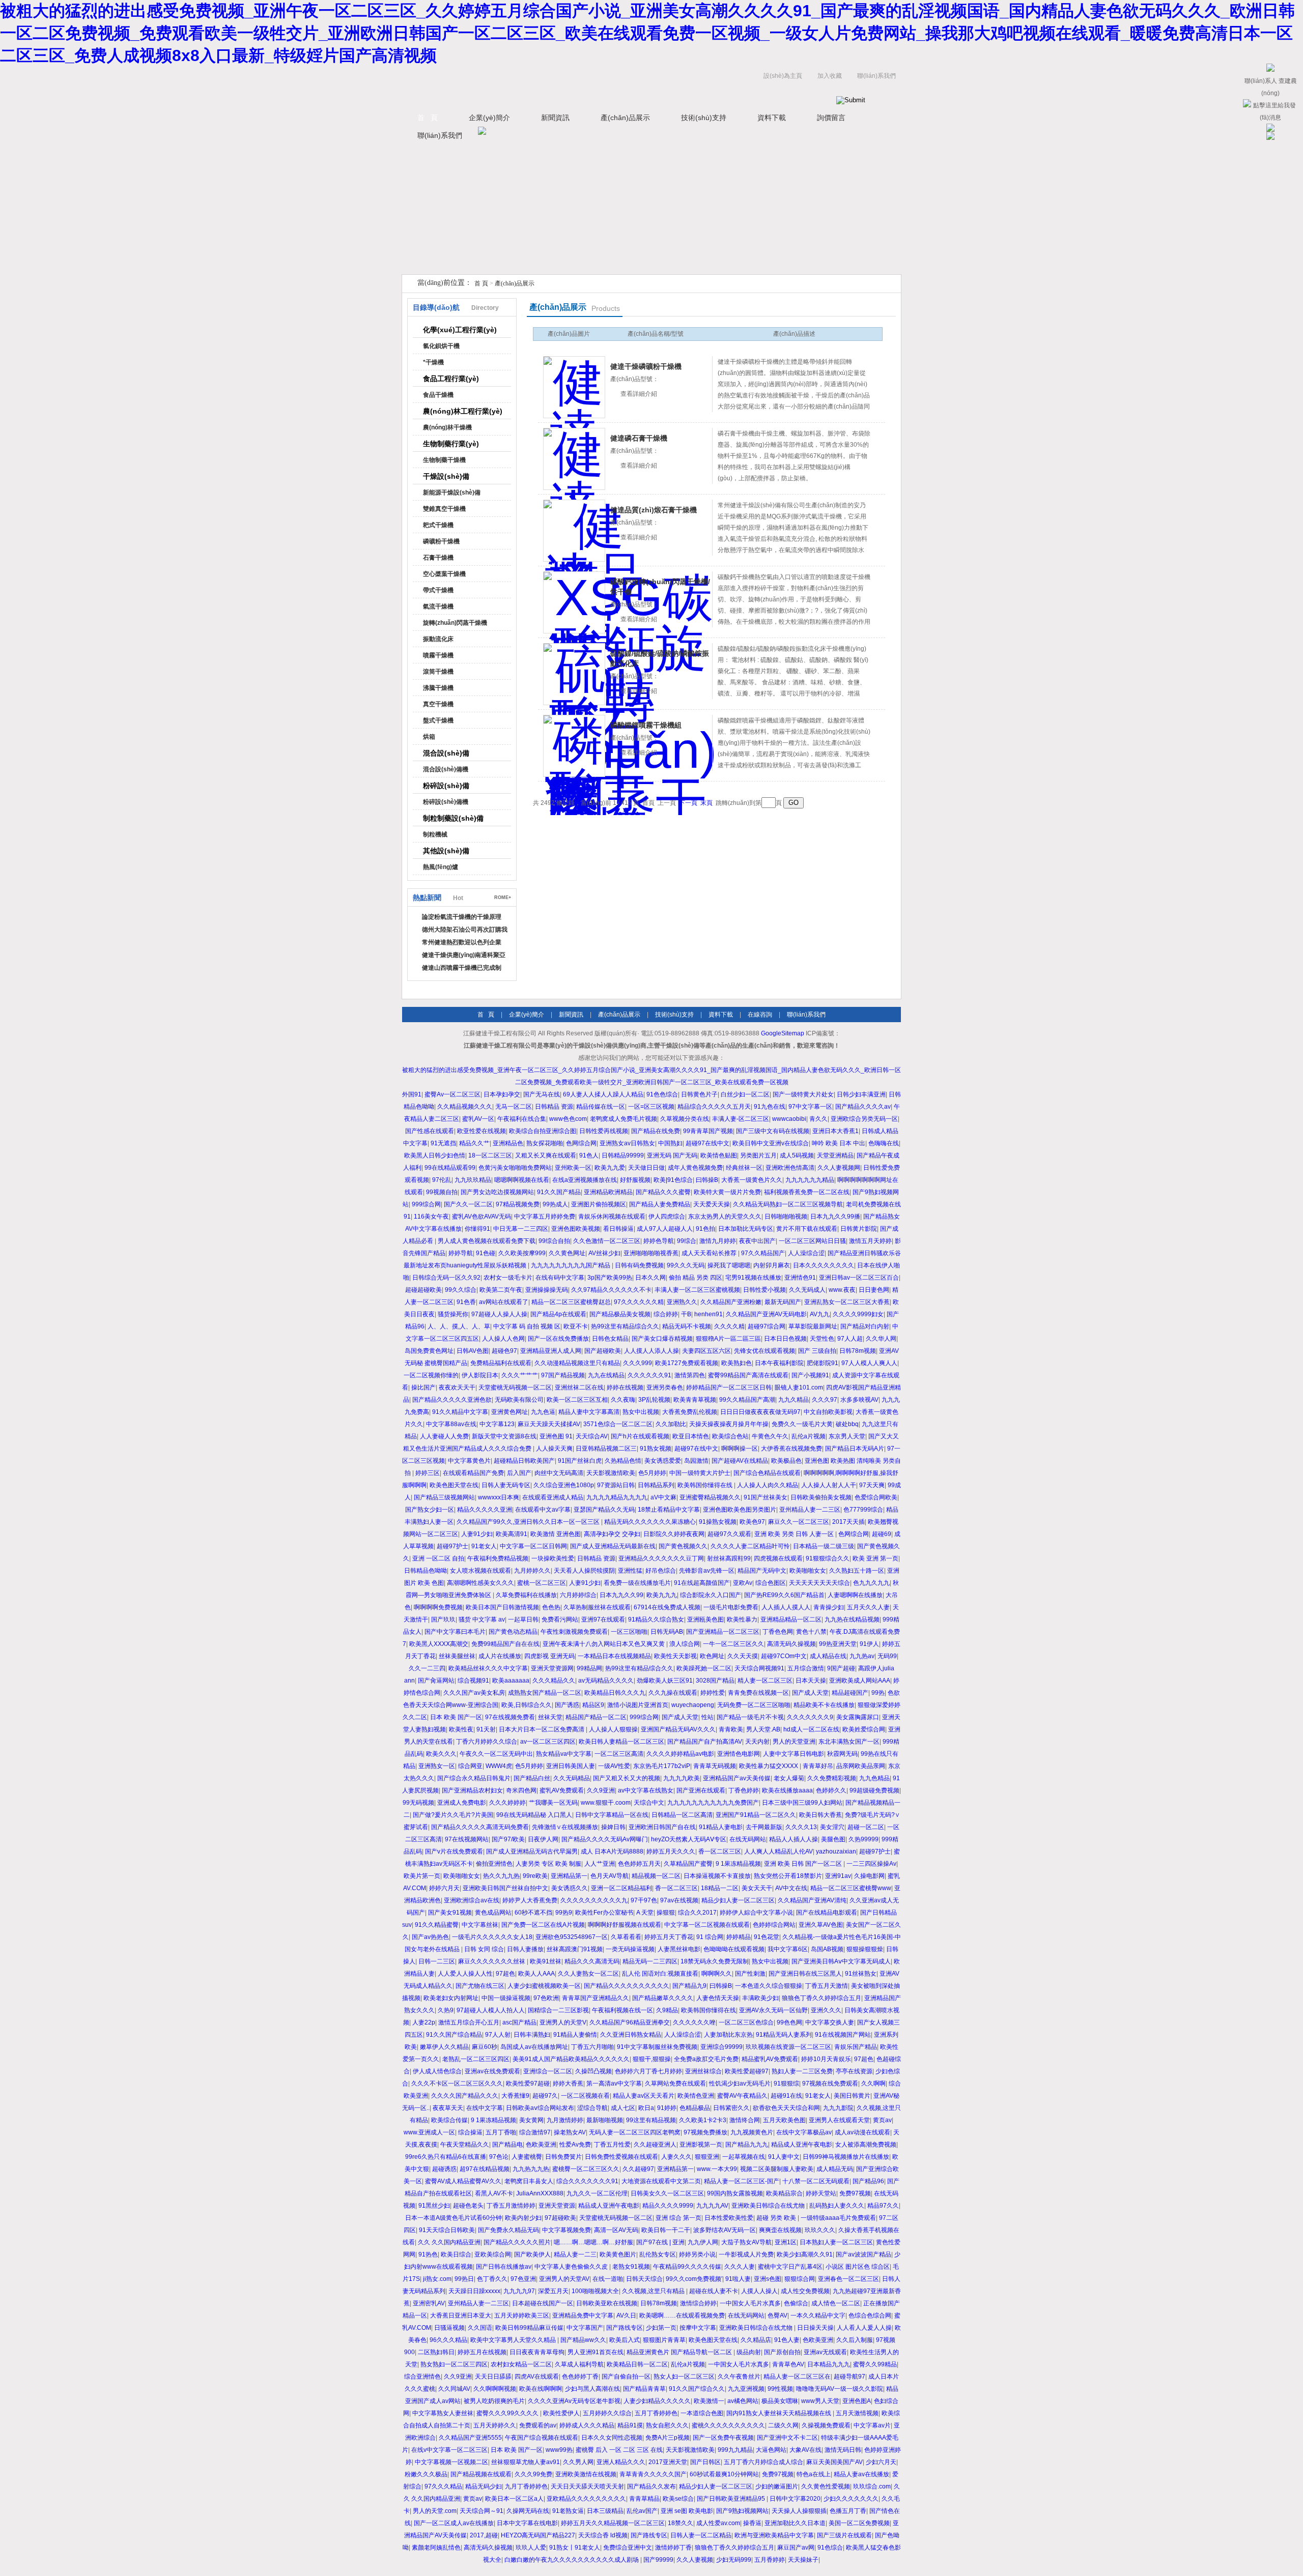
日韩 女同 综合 (484, 1949)
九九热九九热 (531, 2169)
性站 (707, 1717)
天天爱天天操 (712, 1204)
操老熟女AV (570, 2132)
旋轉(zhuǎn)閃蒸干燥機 (455, 623)
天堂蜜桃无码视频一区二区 (515, 1387)
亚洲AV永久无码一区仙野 (773, 2010)
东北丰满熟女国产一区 (849, 1742)
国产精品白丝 (532, 1778)
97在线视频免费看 (510, 1717)
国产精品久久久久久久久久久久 (627, 1986)
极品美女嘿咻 (780, 2401)
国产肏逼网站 (436, 1681)
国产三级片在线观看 (844, 2535)
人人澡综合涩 (806, 1253)
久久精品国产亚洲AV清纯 (812, 1900)
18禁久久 (681, 2523)
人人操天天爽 (554, 1449)
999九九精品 (735, 2450)
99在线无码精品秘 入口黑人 (534, 1815)
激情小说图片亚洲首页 (638, 1705)
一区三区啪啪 (629, 1632)
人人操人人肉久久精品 (768, 1485)
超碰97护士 (452, 1546)
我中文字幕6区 (788, 1949)
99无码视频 (418, 1803)
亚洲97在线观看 (603, 1619)
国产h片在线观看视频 (640, 1436)
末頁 (706, 803)
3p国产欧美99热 (610, 1278)
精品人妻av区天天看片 (644, 2096)
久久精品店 (756, 2340)
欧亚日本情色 (691, 1436)
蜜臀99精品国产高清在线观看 (748, 1375)
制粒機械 (435, 834)
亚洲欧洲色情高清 (790, 1168)
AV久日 (626, 2315)
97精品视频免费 (518, 1204)
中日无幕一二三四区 (521, 1229)
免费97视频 (855, 2193)
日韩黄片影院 (859, 1229)
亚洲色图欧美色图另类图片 (740, 1510)
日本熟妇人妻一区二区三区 (836, 2242)
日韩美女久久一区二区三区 (667, 2193)
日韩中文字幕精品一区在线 (612, 1815)
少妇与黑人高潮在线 (592, 2389)
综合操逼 (470, 2132)
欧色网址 (712, 1656)
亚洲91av (838, 1876)
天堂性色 (822, 1339)
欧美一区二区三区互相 (577, 1400)
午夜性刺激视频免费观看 (574, 1632)
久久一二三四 (427, 1668)
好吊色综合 (661, 1571)
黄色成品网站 (493, 1913)
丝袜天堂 (550, 1717)
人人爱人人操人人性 (465, 1974)
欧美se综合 (678, 2499)
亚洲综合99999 (721, 2047)
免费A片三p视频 (668, 2438)
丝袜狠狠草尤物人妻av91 (526, 2462)
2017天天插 (848, 1522)
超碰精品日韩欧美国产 (524, 1461)
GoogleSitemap (783, 1033)
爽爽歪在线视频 (780, 2230)
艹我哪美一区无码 (553, 1803)
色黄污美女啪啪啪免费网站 (515, 1168)
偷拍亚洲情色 (494, 1864)
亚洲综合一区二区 (548, 2071)
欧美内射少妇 (523, 2218)
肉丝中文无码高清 (559, 1473)
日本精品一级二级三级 (824, 1546)
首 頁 (428, 118)
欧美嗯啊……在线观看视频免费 (682, 2315)
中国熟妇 (670, 1143)
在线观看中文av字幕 (543, 1510)
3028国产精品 (715, 1681)
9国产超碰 (841, 1668)
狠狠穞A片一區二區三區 (728, 1339)
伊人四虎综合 (667, 1217)
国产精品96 (868, 2181)
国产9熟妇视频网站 (742, 2511)
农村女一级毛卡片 (508, 1278)
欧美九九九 (662, 1595)
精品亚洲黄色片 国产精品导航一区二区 (680, 2352)
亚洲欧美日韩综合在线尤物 (769, 2206)
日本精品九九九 (829, 2364)
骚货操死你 (453, 1314)
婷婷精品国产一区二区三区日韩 (729, 1387)
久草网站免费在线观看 (675, 2083)
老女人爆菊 (789, 1778)
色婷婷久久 (831, 1790)
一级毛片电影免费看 (731, 1607)
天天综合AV (592, 1436)
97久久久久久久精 (639, 1302)
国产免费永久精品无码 (508, 2230)
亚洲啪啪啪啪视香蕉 (651, 1253)
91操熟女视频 (718, 1522)
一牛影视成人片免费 (746, 2254)
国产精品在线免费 (656, 1131)
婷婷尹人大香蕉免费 (530, 1900)
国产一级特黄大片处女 (803, 1094)
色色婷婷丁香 (580, 2377)
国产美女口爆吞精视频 (662, 1339)
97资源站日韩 (616, 1485)
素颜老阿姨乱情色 (436, 2548)
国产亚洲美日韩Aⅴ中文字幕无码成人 (841, 1961)
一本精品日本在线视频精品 (614, 1656)
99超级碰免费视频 (874, 1790)
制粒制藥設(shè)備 (453, 818)
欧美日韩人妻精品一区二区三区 (621, 1742)
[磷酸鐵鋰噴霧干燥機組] (574, 746)
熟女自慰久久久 (667, 2425)
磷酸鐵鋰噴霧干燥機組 (646, 725)
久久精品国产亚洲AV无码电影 (766, 1314)
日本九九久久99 (621, 1595)
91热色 (428, 2254)
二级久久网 (783, 2425)
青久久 (818, 1119)
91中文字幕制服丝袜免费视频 (657, 2047)
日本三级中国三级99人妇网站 (802, 1803)
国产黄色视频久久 (683, 1546)
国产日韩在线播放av (504, 2267)
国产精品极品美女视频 (620, 1314)
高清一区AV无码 (616, 2230)
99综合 (687, 1241)
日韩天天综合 (644, 2279)
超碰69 (882, 1534)
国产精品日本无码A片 (855, 1449)
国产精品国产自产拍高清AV (705, 1742)
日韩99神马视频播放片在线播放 (846, 2157)
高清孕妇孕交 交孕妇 (612, 1534)
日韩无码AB (667, 1632)
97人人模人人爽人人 (869, 1363)
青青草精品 (644, 2499)
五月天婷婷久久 (495, 2425)
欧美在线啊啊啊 (541, 2389)
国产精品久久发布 (651, 2486)
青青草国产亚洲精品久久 (596, 1998)
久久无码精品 (572, 1778)
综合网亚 (470, 1766)
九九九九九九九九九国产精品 (571, 1265)
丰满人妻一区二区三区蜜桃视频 (697, 1290)
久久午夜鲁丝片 (739, 2377)
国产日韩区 (705, 2462)
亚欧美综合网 (493, 2254)
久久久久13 (801, 1827)
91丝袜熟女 (861, 1974)
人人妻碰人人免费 (444, 1436)
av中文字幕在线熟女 (646, 1790)
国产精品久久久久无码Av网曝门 (605, 1839)
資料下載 (772, 118)
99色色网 (789, 2022)
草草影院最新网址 (813, 1326)
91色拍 (705, 1229)
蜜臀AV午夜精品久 (742, 2096)
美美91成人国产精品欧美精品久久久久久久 (571, 2059)
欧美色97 (752, 1522)
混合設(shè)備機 (446, 769)
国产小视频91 (810, 1375)
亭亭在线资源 (854, 2071)
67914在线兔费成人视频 (667, 1607)
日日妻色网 (874, 1290)
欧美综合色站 (730, 1436)
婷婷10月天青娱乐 (826, 2059)
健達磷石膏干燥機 (639, 438)
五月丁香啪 (501, 2132)
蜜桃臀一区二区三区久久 (586, 2169)
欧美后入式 (625, 2340)
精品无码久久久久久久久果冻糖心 (650, 1522)
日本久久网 (650, 1278)
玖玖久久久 (820, 2230)
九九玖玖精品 (473, 1180)
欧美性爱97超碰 (528, 2083)
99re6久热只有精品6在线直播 (446, 2157)
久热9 (446, 2010)
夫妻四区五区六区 (706, 1351)
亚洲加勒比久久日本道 (795, 2523)
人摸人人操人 (759, 2291)
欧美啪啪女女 (808, 1571)
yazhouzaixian (836, 1851)
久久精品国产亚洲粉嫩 (731, 1302)
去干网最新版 (764, 1827)
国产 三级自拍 (817, 1351)
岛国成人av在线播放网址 (534, 2047)
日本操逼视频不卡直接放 (717, 1876)
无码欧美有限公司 (519, 1400)
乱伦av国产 (642, 2511)
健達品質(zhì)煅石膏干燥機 (654, 510)
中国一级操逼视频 (506, 1998)
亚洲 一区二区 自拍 (438, 1558)
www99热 (559, 2450)
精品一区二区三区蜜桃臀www (851, 1888)
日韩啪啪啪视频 (786, 1217)
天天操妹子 (803, 2560)
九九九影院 (838, 2108)
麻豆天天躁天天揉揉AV (549, 1424)
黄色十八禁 (811, 1632)
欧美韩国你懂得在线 (706, 1485)
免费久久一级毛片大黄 (802, 1424)
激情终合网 (745, 2120)
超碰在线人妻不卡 (714, 2291)
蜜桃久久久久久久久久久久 (728, 2425)
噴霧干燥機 (438, 655)
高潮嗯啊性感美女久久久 (480, 1583)
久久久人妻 (740, 2267)
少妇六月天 (881, 2462)
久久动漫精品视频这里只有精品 (577, 1363)
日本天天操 (811, 1681)
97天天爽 (872, 1485)
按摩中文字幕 (698, 2328)
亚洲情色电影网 (739, 1754)
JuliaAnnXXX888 (540, 2193)
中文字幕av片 (872, 2425)
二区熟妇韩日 (436, 2352)
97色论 (499, 2157)
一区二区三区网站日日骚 (812, 1241)
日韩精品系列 (656, 1485)
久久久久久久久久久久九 (594, 1900)
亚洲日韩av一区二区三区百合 (859, 1278)
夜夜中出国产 (757, 1241)
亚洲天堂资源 (557, 2206)
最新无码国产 (783, 1302)
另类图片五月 (758, 1155)
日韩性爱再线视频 (604, 1131)
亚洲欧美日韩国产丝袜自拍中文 (505, 1888)
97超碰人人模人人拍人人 (491, 2010)
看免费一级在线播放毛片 (637, 1583)
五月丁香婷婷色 (656, 2413)
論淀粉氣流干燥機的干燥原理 (462, 917)
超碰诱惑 (444, 2169)
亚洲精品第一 (569, 1876)
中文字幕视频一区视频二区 (451, 2462)
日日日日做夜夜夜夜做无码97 (760, 1412)
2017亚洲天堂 (668, 2462)
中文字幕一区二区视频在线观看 (707, 1925)
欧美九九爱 (610, 1168)
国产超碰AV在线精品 (740, 1461)
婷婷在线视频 (625, 1387)
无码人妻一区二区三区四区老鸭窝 (635, 2132)
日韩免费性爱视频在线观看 (621, 2157)
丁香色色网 (778, 1632)
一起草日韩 (523, 1619)
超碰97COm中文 (784, 1656)
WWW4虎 (499, 1766)
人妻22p (424, 2022)
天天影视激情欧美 (611, 1473)
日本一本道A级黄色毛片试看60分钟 (454, 2218)
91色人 (589, 1155)
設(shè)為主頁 (783, 76)
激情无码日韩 (843, 2450)
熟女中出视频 (641, 1412)
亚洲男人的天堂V (563, 2022)
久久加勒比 (671, 1424)
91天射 (486, 1729)
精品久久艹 (474, 1143)
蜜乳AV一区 (478, 1119)
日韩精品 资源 (554, 1107)
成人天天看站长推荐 (710, 1253)
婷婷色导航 (659, 1241)
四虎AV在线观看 (537, 2377)
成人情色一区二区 (836, 2303)
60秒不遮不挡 (533, 1913)
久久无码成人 (807, 1290)
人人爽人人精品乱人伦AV (778, 1851)
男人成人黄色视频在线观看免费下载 (487, 1241)
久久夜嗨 (623, 1400)
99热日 (464, 2279)
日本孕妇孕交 (502, 1094)
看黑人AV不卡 (494, 2193)
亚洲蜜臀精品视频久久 (710, 1497)
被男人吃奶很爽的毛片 (494, 2401)
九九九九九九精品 (810, 1180)
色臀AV (777, 2315)
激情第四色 (690, 1375)
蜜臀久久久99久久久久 (508, 2413)
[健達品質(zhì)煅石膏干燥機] (574, 531)
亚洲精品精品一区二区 (791, 1619)
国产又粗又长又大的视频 (627, 1778)
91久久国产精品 (559, 1192)
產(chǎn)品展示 (625, 118)
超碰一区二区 (866, 1827)
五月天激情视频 (857, 2413)
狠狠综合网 (800, 2279)
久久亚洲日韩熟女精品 (631, 2035)
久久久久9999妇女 (858, 1314)
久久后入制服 (855, 2340)
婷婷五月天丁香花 (669, 1937)
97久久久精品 (443, 2486)
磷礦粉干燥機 (441, 541)
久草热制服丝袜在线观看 (597, 1607)
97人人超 (850, 1339)
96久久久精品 (448, 2340)
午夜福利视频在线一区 (622, 2010)
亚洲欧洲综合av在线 (472, 1900)
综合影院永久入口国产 (711, 1595)
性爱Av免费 (575, 2145)
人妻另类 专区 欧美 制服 (548, 1864)
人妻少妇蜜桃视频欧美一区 (544, 1986)
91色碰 (486, 1253)
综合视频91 (473, 1681)
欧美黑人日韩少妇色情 (435, 1155)
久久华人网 (881, 1339)
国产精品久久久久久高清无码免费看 (480, 1827)
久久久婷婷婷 (507, 1803)
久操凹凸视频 (593, 2071)
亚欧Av (743, 1583)
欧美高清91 (512, 1534)
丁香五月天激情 (827, 1986)
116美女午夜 (431, 1217)
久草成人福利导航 (579, 2364)
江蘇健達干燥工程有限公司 (529, 86)
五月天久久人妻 (868, 1607)
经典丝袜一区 (744, 1168)
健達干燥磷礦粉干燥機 (646, 366)
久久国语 (480, 2328)
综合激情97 (535, 2132)
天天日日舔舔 (493, 2377)
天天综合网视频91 (759, 1668)
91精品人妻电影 (721, 1827)
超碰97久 (545, 2096)
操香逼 (752, 2523)
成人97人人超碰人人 (665, 1229)
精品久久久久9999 (668, 2206)
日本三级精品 (605, 2511)
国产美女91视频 (450, 1913)
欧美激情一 (709, 2401)
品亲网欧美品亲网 (861, 1766)
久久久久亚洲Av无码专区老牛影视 (574, 2401)
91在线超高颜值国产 (702, 1583)
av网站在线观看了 (504, 1302)
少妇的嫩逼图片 (777, 2486)
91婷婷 (667, 2108)
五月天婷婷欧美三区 (522, 2315)
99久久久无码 (686, 1265)
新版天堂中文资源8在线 (504, 1436)
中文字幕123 (497, 1424)
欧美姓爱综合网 (864, 1729)
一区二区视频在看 (585, 2096)
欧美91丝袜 (546, 1961)
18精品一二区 (720, 1888)
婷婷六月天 (444, 1888)
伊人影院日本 (480, 1375)
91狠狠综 (786, 2083)
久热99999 (863, 1839)
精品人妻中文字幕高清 (589, 1412)
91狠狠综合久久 (828, 1558)
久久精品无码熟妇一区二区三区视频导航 (788, 1204)
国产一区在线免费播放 (558, 1339)
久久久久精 (729, 1326)
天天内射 (757, 1742)
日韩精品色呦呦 (426, 1571)
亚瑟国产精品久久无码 (604, 1510)
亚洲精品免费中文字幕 (583, 2315)
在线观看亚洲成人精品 (553, 1497)
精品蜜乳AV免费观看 (770, 2059)
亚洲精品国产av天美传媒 (737, 1778)
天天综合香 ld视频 (603, 2535)
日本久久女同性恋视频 (612, 2438)
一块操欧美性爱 (553, 1558)
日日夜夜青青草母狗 (537, 2352)
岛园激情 (696, 1461)
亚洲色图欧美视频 (576, 1229)
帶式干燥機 (438, 590)
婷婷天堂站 (821, 2193)
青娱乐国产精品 (856, 2047)
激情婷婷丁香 (673, 2548)
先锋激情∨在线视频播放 (565, 1827)
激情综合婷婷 (698, 2303)
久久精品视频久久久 (465, 1107)
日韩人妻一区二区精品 (701, 2535)
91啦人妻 (738, 2279)
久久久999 (638, 1363)
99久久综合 (461, 1290)
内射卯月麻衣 (772, 1265)
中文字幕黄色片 (469, 1461)
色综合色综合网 (870, 2315)
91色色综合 (662, 1094)
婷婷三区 (428, 1473)
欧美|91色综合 (673, 1180)
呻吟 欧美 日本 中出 (839, 1143)
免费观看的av (538, 2425)
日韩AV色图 (473, 1351)
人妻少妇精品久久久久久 (657, 2401)
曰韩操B (707, 1180)
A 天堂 (645, 1913)
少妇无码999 (734, 2560)
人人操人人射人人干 (829, 1485)
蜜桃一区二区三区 (542, 1583)
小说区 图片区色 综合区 (858, 2267)
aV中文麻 (663, 1497)
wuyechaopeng (693, 1705)
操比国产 (423, 1387)
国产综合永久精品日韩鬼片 (474, 1778)
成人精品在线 (828, 1656)
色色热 (551, 1607)
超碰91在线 (786, 2096)
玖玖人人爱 (531, 2548)
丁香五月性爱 (612, 2145)
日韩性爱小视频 (764, 1290)
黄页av (882, 2120)
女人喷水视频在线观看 (480, 1571)
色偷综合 (796, 2303)
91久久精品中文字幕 (460, 1412)
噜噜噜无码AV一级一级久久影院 (840, 2389)
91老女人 (484, 1546)
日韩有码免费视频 (639, 1265)
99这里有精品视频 (651, 2120)
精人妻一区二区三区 (765, 1681)
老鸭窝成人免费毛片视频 (624, 1119)
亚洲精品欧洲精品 (608, 1192)
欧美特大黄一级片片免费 (727, 1192)
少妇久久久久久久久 (851, 2499)
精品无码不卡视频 (687, 1326)
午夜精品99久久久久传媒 (687, 2267)
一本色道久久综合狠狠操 (769, 1986)
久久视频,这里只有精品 (654, 2291)
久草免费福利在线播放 (526, 1595)
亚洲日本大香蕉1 (835, 1131)
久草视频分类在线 (685, 1119)
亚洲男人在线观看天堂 (839, 2120)
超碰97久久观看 (729, 1534)
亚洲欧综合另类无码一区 (864, 1119)
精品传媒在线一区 (601, 1107)
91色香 (466, 1302)
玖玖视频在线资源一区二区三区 (788, 2047)
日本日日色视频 (785, 1339)
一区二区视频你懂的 (431, 1375)
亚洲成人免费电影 (462, 1803)
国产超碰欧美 (603, 1351)
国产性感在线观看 (430, 1131)
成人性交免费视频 (805, 2291)
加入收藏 (830, 76)
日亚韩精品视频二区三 (606, 1449)
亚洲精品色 (508, 1143)
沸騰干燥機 (438, 688)
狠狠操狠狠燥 (865, 1949)
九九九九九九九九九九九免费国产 (713, 1803)
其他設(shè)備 (446, 851)
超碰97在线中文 (707, 1143)
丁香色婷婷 (744, 1790)
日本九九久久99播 (835, 1217)
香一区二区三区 (720, 1851)
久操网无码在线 (528, 2511)
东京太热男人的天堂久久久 (725, 1217)
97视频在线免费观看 (830, 2083)
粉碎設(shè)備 (446, 786)
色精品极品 (695, 2108)
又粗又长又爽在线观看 (546, 1155)
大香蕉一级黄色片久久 (752, 1180)
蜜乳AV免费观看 (562, 1790)
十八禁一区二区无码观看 (816, 2181)
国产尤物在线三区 (480, 1986)
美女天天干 (757, 1888)
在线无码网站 (748, 1839)
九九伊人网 (703, 2242)
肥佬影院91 (823, 1363)
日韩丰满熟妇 (532, 2035)
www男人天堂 (820, 2401)
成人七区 (623, 2108)
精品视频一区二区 (656, 1876)
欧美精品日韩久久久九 (615, 1693)
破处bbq (847, 1424)
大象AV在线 (805, 2450)
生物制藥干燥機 (444, 460)
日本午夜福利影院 (779, 1363)
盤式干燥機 (438, 720)
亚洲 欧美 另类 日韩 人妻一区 (795, 1534)
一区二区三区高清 (619, 1754)
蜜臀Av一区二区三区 (452, 1094)
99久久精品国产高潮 (747, 1400)
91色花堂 (767, 1937)
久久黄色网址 (567, 1253)
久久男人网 (578, 2462)
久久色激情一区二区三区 (607, 1241)
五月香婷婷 (770, 2560)
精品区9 (593, 1705)
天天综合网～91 (481, 2511)
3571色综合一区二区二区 (618, 1424)
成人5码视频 (797, 1155)
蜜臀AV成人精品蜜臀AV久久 (463, 2181)
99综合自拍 (554, 1241)
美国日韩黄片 (852, 2096)
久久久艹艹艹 (520, 1375)
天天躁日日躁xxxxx (474, 2291)
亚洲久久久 (826, 2010)
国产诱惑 (567, 1705)
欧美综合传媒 (449, 2120)
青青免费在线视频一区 (758, 1693)
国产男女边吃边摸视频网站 (497, 1192)
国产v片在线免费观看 (454, 1851)
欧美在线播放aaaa (787, 1790)
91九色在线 (770, 1107)
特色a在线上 (814, 2474)
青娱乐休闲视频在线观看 (612, 1217)
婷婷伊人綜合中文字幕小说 (756, 1913)
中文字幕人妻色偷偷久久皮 (572, 2267)
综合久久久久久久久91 (587, 2181)
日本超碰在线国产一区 (543, 2303)
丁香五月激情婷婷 (511, 2206)
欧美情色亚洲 (696, 2096)
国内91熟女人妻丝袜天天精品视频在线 (780, 2413)
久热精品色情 (623, 1461)
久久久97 (825, 1400)
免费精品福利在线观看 (501, 1363)
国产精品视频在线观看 (481, 2474)
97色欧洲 (546, 1998)
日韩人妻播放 (525, 1949)
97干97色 (644, 1900)
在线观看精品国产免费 (473, 1473)
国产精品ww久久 (583, 2340)
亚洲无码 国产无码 (672, 1155)
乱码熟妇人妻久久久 (837, 2206)
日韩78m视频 (858, 1351)
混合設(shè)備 (446, 753)
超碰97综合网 (767, 1326)
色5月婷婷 (652, 1473)
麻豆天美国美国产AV (834, 2462)
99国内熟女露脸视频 (735, 2193)
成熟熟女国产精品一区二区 (545, 1693)
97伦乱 (442, 1180)
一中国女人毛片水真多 (750, 2303)
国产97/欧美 (508, 1839)
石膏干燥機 (438, 558)
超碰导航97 (849, 2377)
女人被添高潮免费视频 (866, 2145)
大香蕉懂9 (515, 2096)
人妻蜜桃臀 (527, 2157)
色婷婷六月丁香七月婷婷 (648, 2071)
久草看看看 (626, 1937)
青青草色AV (788, 2364)
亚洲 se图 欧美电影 (687, 2511)
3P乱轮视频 (654, 1400)
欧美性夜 (461, 1729)
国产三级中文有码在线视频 (773, 1131)
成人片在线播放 (500, 1656)
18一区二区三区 (490, 1155)
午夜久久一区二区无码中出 (496, 1754)
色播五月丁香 (848, 2511)
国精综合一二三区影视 (558, 2010)
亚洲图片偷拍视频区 (599, 1204)
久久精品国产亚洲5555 (470, 2438)
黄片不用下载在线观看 (807, 1229)
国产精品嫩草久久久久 (663, 1998)
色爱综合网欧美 (876, 1497)
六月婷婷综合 (578, 1595)
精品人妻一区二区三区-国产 (742, 2181)
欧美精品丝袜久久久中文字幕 (488, 1668)
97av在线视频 (679, 1900)
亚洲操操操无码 (547, 1290)
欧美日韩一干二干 (666, 2230)
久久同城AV (454, 2389)
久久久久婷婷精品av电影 (680, 1754)
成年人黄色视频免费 (695, 1168)
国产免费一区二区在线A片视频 (543, 1925)
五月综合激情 (806, 1668)
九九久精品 (794, 1400)
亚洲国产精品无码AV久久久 (678, 1729)
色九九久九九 (871, 1583)
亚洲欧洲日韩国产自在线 (662, 1827)
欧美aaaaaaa (511, 1681)
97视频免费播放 (705, 2132)
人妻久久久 (676, 2157)
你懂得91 (477, 1229)
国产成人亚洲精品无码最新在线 (613, 1546)
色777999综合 (863, 1510)
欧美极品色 (786, 1461)
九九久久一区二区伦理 (597, 2193)
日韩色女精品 (610, 1339)
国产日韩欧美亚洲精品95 (732, 2499)
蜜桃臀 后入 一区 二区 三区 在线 (619, 2450)
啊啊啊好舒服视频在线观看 (625, 1925)
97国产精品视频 (563, 1375)
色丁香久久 (492, 2279)
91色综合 (830, 2548)
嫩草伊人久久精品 (444, 2047)
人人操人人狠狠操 (613, 1729)
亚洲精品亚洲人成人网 (551, 1351)
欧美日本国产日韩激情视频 (502, 1607)
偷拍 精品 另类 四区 (696, 1278)
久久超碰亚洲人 (655, 2145)
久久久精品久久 (554, 1681)
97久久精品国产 (763, 1253)
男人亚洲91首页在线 (596, 2352)
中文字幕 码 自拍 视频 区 (527, 1326)
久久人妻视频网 (839, 1168)
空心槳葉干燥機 (444, 574)
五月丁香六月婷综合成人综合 (763, 2462)
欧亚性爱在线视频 (481, 1131)
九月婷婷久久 (532, 1571)
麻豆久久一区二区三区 (799, 1522)
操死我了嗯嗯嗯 (729, 1265)
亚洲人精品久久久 (621, 2462)
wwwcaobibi (789, 1119)
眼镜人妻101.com (799, 1387)
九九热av (862, 1656)
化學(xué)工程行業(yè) (460, 330)
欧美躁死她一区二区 (704, 1668)
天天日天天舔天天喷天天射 (587, 2486)
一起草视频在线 (744, 2157)
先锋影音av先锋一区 (707, 1571)
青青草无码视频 (715, 1766)
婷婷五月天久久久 (671, 1851)
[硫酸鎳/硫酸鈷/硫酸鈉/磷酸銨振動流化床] (574, 674)
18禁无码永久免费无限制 (715, 1961)
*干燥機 (433, 362)
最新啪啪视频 (605, 2120)
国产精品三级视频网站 (444, 1497)
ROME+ (503, 898)
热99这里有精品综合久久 (625, 1326)
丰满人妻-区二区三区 (741, 1119)
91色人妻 (787, 2340)
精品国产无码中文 (762, 1571)
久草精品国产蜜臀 (688, 1864)
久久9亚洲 (601, 1790)
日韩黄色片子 (699, 1094)
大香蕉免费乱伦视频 (690, 1412)
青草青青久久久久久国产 (653, 2474)
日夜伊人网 (543, 1839)
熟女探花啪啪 (545, 1143)
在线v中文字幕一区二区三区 (449, 2450)
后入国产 (519, 1473)
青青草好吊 (818, 1766)
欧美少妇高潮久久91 (805, 2254)
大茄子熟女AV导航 (746, 2242)
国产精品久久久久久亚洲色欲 (452, 1400)
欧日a (646, 2108)
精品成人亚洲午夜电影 (802, 2145)
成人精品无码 (835, 2169)
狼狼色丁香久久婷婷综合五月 (822, 1998)
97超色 (505, 1974)
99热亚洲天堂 (838, 1644)
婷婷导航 (461, 1253)
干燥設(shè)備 (446, 476)
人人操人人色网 (503, 1339)
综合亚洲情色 (422, 2377)
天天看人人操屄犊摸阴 (584, 1571)
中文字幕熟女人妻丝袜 (443, 2413)
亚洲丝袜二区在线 (579, 1387)
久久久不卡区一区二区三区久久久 (457, 2083)
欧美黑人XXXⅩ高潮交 (439, 1644)
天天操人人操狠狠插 (799, 2511)
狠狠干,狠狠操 (652, 2059)
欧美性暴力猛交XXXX (769, 1766)
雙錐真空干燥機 (444, 509)
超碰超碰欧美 (423, 1290)
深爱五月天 (553, 2291)
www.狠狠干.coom (606, 1803)
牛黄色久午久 (770, 1436)
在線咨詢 (760, 1015)
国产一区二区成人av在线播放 (454, 2523)
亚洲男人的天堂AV (564, 2279)
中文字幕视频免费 (566, 2230)
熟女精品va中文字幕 (564, 1754)
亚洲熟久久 (682, 1302)
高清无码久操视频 (791, 1644)
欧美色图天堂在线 (454, 1485)
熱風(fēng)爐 (441, 867)
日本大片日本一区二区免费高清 (542, 1729)
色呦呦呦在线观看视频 (734, 1949)
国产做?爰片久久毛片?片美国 (453, 1815)
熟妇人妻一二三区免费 (802, 2071)
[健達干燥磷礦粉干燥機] (574, 387)
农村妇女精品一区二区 (521, 2364)
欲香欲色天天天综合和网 (786, 2108)
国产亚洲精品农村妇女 (472, 1790)
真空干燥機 (438, 704)
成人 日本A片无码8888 (612, 1851)
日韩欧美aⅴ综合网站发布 (540, 2108)
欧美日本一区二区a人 (514, 2499)
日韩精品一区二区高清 (682, 1815)
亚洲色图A (857, 2401)
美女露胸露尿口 (858, 1717)
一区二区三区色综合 (746, 2022)
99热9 (564, 1913)
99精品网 (589, 1668)
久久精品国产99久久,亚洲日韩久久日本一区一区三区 (529, 1522)
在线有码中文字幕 (560, 1278)
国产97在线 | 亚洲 (660, 2242)
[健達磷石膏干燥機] (574, 459)
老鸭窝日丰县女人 (529, 2181)
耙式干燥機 (438, 525)
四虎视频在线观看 (778, 1558)
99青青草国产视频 (708, 1131)
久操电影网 (869, 1876)
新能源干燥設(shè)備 (452, 493)
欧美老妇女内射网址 (451, 1998)
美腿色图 (833, 1839)
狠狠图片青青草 (664, 2340)
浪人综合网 (685, 1644)
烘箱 (429, 737)
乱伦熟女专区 (658, 2254)
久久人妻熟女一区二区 (588, 1974)
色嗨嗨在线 (884, 1143)
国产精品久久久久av (863, 1107)
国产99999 (658, 2560)
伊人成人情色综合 (437, 2071)
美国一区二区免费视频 (859, 2523)
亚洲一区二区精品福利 (621, 1888)
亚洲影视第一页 (701, 2145)
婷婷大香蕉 (568, 2083)
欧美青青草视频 (695, 1400)
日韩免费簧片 (563, 2157)
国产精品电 (507, 2145)
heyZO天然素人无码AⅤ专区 (689, 1839)
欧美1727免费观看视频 (687, 1363)
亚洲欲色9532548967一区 (572, 1937)
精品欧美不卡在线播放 (824, 1705)
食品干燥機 (438, 395)
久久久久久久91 (649, 1375)
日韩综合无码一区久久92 (446, 1278)
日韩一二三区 (437, 1961)
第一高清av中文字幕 (614, 2083)
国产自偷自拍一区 (626, 2377)
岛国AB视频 (827, 1949)
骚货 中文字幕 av (482, 1619)
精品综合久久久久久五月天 (714, 1107)
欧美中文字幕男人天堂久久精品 (514, 2340)
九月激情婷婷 (565, 2120)
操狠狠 (666, 1913)
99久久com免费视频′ (694, 2279)
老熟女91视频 (631, 2267)
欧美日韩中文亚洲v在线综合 (771, 1143)
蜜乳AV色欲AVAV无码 (481, 1217)
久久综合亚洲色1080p (564, 1485)
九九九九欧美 (682, 1778)
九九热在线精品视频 (852, 1619)
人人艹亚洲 (600, 1864)
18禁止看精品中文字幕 (669, 1510)
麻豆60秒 (485, 2047)
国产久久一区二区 (468, 1204)
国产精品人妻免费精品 (660, 1204)
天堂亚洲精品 (835, 1155)
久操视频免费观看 (826, 2425)
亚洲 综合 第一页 (678, 2218)
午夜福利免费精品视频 (498, 1558)
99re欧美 (535, 1876)
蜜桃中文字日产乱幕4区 (790, 2267)
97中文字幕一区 (810, 1107)
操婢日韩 (613, 1827)
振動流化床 (438, 639)
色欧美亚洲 (541, 2145)
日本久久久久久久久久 (824, 1265)
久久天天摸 (743, 1656)
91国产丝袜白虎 (580, 1461)
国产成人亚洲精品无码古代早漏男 (532, 1851)
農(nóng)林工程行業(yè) (463, 411)
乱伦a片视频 (809, 1436)
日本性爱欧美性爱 (729, 2218)
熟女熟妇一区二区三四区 (454, 2364)
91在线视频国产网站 (843, 2035)
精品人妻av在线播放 (861, 2474)
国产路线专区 (625, 2328)
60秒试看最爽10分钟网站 (724, 2474)
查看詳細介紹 (639, 394)
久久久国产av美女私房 (474, 1693)
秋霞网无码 (842, 1754)
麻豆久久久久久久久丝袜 (492, 1961)
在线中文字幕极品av (804, 2132)
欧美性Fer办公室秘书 (604, 1913)
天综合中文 (649, 1803)
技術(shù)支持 (704, 118)
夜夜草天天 (448, 2108)
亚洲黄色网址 (509, 1412)
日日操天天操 (815, 2328)
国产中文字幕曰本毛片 (455, 1632)
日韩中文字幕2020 (795, 2499)
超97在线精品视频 (485, 2169)
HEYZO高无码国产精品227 (538, 2535)
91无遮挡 (443, 1143)
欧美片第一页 (422, 1876)
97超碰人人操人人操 (499, 1314)
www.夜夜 (842, 1290)
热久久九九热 (501, 1876)
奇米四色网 (521, 1790)
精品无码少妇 (484, 2486)
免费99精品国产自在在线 (505, 1644)
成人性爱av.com (718, 2523)
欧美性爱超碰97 (747, 2071)
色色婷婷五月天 (639, 1864)
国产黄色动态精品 (513, 1632)
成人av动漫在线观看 (862, 2132)
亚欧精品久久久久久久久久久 (586, 2499)
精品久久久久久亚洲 (485, 1510)
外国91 (412, 1094)
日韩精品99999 (623, 1155)
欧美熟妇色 (737, 1363)
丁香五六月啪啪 (592, 2047)
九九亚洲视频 (746, 2389)
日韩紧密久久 (731, 2108)
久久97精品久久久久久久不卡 (611, 1290)
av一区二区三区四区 (548, 1742)
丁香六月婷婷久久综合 (487, 1742)
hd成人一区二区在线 (811, 1729)
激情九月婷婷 (718, 1241)
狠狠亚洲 (707, 2157)
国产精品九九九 (747, 2145)
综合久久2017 (697, 1913)
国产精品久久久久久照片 (517, 2242)
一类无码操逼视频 (630, 1949)
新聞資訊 (555, 118)
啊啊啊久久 (717, 1974)
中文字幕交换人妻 (830, 2022)
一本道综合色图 (702, 2413)
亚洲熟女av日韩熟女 (627, 1143)
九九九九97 (519, 2291)
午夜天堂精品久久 (465, 2145)
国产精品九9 (689, 1986)
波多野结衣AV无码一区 (725, 2230)
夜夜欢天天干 (457, 1387)
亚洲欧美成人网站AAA (860, 1681)
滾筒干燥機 (438, 672)
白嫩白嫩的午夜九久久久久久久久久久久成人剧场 (572, 2560)
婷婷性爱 (713, 1693)
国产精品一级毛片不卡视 (750, 1717)
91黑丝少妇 (434, 2206)
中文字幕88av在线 (451, 1424)
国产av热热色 (430, 1937)
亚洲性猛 (630, 1571)
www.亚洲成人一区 (429, 2132)
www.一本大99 (717, 2169)
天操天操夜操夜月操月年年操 (729, 1424)
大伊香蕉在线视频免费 (791, 1449)
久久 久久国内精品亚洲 (449, 2242)
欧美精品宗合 (784, 2193)
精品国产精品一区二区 (596, 1717)
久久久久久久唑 (694, 2022)
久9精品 (667, 2010)
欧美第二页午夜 (501, 1290)
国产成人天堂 (810, 1693)
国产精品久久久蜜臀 (663, 1192)
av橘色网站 (743, 2401)
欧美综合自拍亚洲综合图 (543, 1131)
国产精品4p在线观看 (558, 1314)
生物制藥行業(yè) (451, 444)
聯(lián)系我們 (876, 76)
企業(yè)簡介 (489, 118)
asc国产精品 (519, 2022)
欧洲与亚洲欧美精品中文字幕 (774, 2535)
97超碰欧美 (560, 2218)
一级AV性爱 (614, 1766)
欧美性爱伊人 (561, 2413)
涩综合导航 (592, 2108)
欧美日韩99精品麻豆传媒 (529, 2328)
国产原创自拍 (782, 2352)
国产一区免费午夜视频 (723, 2438)
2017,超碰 (484, 2535)
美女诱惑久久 (570, 1888)
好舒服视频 (635, 1180)
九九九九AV (712, 2206)
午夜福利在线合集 (522, 1119)
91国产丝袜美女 (766, 1497)
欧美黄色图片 (618, 2254)
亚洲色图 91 (556, 1436)
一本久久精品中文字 (818, 2315)
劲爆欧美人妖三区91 (665, 1681)
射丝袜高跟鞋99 (729, 1558)
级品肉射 (749, 2352)
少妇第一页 (661, 2328)
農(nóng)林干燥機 (447, 427)
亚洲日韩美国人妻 (571, 1766)
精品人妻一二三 (575, 2254)
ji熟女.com (437, 2279)
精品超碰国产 (850, 1693)
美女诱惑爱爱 (663, 1461)
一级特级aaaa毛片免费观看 (838, 2218)
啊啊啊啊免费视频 (438, 1607)
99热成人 (555, 1204)
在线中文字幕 (485, 2108)
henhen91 (709, 1314)
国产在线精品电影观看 (827, 1913)
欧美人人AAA (536, 1974)
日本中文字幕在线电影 (527, 2523)
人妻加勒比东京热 (728, 2035)
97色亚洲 (523, 2279)
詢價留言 (831, 118)
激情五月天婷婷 (870, 1241)
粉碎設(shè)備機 (446, 802)
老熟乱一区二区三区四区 (476, 2059)
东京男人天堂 (847, 1436)
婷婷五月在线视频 (482, 2352)
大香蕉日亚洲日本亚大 (461, 2315)
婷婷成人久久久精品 (587, 2425)
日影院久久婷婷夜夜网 (674, 1534)
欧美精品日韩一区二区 (637, 2364)
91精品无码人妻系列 (784, 2035)
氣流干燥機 (438, 606)
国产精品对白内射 (865, 1326)
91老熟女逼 (568, 2511)
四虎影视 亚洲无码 (549, 1656)
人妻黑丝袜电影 (679, 1949)
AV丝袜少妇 (604, 1253)
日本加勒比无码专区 (746, 1229)
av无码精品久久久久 (606, 1681)
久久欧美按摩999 (522, 1253)
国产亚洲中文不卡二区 (787, 2438)
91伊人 (869, 1644)
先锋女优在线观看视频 (764, 1351)
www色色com (568, 1119)
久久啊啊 (873, 2083)
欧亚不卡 (576, 1326)
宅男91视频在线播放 (753, 1278)
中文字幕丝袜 (480, 1925)
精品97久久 (883, 2206)
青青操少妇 (829, 1607)
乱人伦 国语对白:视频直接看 (660, 1974)
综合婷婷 (666, 1314)
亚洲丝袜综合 (703, 2071)
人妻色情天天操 (718, 1998)
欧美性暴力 (742, 1619)
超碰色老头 (468, 2206)
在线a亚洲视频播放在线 (585, 1180)
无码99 (887, 1656)
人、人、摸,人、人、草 (459, 1326)
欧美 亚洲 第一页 (875, 1558)
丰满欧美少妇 (760, 1998)
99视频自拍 (442, 1192)
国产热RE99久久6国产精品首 (784, 1595)
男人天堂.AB (763, 1729)
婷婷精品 (739, 1937)
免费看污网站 (560, 1619)
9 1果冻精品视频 (738, 1864)
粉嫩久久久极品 (426, 2474)
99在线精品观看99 (450, 1168)
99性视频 (780, 2389)
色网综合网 (581, 1143)
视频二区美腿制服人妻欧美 (777, 2169)
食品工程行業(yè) (451, 379)
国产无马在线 (542, 1094)
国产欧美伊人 (532, 2254)
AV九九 (820, 1314)
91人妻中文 (784, 2157)
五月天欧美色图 (784, 2120)
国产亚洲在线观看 (701, 1790)
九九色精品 (874, 1778)
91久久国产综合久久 (697, 2389)
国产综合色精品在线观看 (767, 1473)
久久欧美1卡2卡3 (703, 2120)
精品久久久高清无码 (592, 1961)
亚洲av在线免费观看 (492, 2071)
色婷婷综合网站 (774, 1925)
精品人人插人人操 (794, 1839)
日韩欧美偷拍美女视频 (821, 1497)
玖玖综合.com (872, 2486)
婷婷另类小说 (697, 2254)
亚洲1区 (786, 2242)
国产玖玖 (443, 1619)
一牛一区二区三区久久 (733, 1644)
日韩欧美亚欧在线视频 (607, 2303)
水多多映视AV (859, 1400)
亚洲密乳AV (429, 2303)
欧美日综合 (456, 2254)
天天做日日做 (646, 1168)
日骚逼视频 (449, 2328)
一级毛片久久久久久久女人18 (492, 1937)
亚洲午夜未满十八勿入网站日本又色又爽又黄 (604, 1644)
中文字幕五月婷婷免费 (545, 1217)
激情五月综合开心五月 (469, 2022)
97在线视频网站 (467, 1839)
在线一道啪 (608, 2279)
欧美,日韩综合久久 (527, 1705)
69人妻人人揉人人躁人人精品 (603, 1094)
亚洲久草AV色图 (821, 1925)
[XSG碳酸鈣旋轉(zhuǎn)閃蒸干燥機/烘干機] (574, 602)
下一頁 (688, 803)
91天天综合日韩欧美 (447, 2230)
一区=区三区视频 (651, 1107)
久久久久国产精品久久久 (465, 2096)
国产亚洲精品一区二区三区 (723, 1632)
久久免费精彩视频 (832, 1778)
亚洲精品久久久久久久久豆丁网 (661, 1558)
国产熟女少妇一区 (430, 1510)
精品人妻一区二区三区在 (797, 2377)
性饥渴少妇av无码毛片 (740, 2083)
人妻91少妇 (477, 1534)
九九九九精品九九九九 (617, 1497)
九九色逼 (543, 1412)
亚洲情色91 (800, 1278)
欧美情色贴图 (719, 1155)
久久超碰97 (638, 2169)
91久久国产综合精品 (454, 2035)
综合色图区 (771, 1583)
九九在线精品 (606, 1375)
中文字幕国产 (585, 2328)
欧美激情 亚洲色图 (556, 1534)
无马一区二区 (514, 1107)
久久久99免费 (533, 2474)
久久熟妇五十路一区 (857, 1571)
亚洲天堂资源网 (552, 1668)
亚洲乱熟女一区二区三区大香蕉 (847, 1302)
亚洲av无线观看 (825, 2352)
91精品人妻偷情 (575, 2035)
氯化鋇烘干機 (441, 346)
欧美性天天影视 (675, 1656)
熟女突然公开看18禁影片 (788, 1876)
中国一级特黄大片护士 (700, 1473)
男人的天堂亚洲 (794, 1742)
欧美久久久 (441, 1754)
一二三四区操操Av (871, 1864)
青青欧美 (731, 1729)
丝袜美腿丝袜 (457, 1656)
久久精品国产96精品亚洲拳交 (630, 2022)
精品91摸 (630, 2425)
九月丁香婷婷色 (526, 2486)
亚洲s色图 (768, 2279)
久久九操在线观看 (673, 1693)
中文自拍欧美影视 (828, 1412)
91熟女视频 (656, 1449)
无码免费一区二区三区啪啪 (754, 1705)
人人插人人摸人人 (786, 1607)
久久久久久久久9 (810, 1717)
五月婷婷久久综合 (607, 2413)
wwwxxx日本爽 (499, 1497)
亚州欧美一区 (573, 1168)
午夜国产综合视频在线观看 (542, 2438)
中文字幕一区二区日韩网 (533, 1546)
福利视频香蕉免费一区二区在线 (807, 1192)
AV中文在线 (791, 1888)
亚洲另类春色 (665, 1387)
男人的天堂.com (435, 2511)
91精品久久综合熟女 (656, 1619)
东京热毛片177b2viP (662, 1766)
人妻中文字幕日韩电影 (794, 1754)
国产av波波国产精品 (863, 2254)
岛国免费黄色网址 (429, 1351)
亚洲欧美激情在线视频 (586, 2474)
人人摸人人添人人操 (651, 1351)
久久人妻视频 (695, 2560)
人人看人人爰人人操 (864, 2328)
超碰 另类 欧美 (777, 2218)
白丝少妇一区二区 (745, 1094)
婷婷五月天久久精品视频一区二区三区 (613, 2523)
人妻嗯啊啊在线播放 (855, 1595)
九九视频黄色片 (752, 2132)
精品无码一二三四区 (650, 1961)
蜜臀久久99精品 (875, 2364)
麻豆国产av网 (796, 2548)
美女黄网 (531, 2120)
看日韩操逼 (618, 1229)
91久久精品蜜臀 (437, 1925)
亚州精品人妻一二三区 (810, 1510)
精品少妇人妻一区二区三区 (738, 1900)
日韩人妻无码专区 (506, 1485)
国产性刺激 (750, 1974)
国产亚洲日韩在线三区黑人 (805, 1974)
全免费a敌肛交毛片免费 (706, 2059)
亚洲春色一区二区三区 (848, 2279)
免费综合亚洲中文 (628, 2548)
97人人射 (498, 2035)
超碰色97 (504, 1351)
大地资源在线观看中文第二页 (661, 2181)
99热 (878, 1693)
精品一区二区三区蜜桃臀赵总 (571, 1302)
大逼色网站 (771, 2450)
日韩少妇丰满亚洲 (861, 1094)
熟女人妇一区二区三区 (684, 2377)
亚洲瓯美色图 (705, 1619)
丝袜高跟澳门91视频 (575, 1949)
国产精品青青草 (644, 2389)
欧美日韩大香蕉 (820, 1815)
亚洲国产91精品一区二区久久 (756, 1815)
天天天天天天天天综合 (819, 1583)
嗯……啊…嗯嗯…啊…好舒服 (593, 2242)
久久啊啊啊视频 (495, 2389)
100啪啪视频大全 (595, 2291)
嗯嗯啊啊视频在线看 (522, 1180)
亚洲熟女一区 (437, 1766)
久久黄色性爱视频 (826, 2486)
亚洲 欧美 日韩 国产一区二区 (804, 1864)
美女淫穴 (832, 1827)
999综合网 (426, 1204)
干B (686, 1314)
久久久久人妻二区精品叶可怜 (750, 1546)
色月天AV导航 (610, 1876)
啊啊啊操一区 (740, 1449)
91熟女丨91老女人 (575, 2548)
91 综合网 (710, 1937)
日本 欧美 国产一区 (456, 1717)
